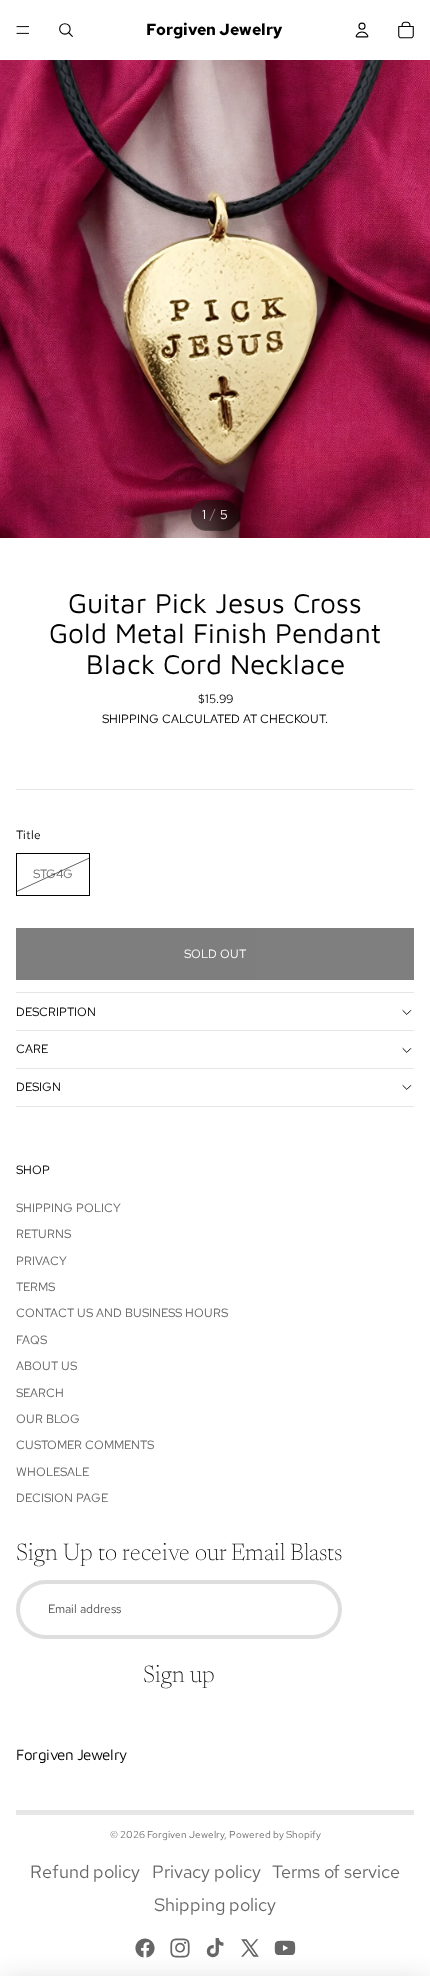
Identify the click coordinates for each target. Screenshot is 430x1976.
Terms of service (336, 1871)
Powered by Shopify (275, 1834)
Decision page (62, 1498)
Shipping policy (215, 1904)
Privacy (41, 1261)
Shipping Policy (68, 1208)
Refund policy (85, 1871)
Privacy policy (206, 1871)
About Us (46, 1366)
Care (32, 1049)
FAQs (31, 1340)
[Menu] (23, 30)
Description (56, 1012)
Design (38, 1087)
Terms (35, 1287)
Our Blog (48, 1419)
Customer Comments (85, 1445)
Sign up (179, 1676)
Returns (43, 1234)
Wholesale (52, 1472)
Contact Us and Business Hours (122, 1313)
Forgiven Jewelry (185, 1834)
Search (40, 1393)
